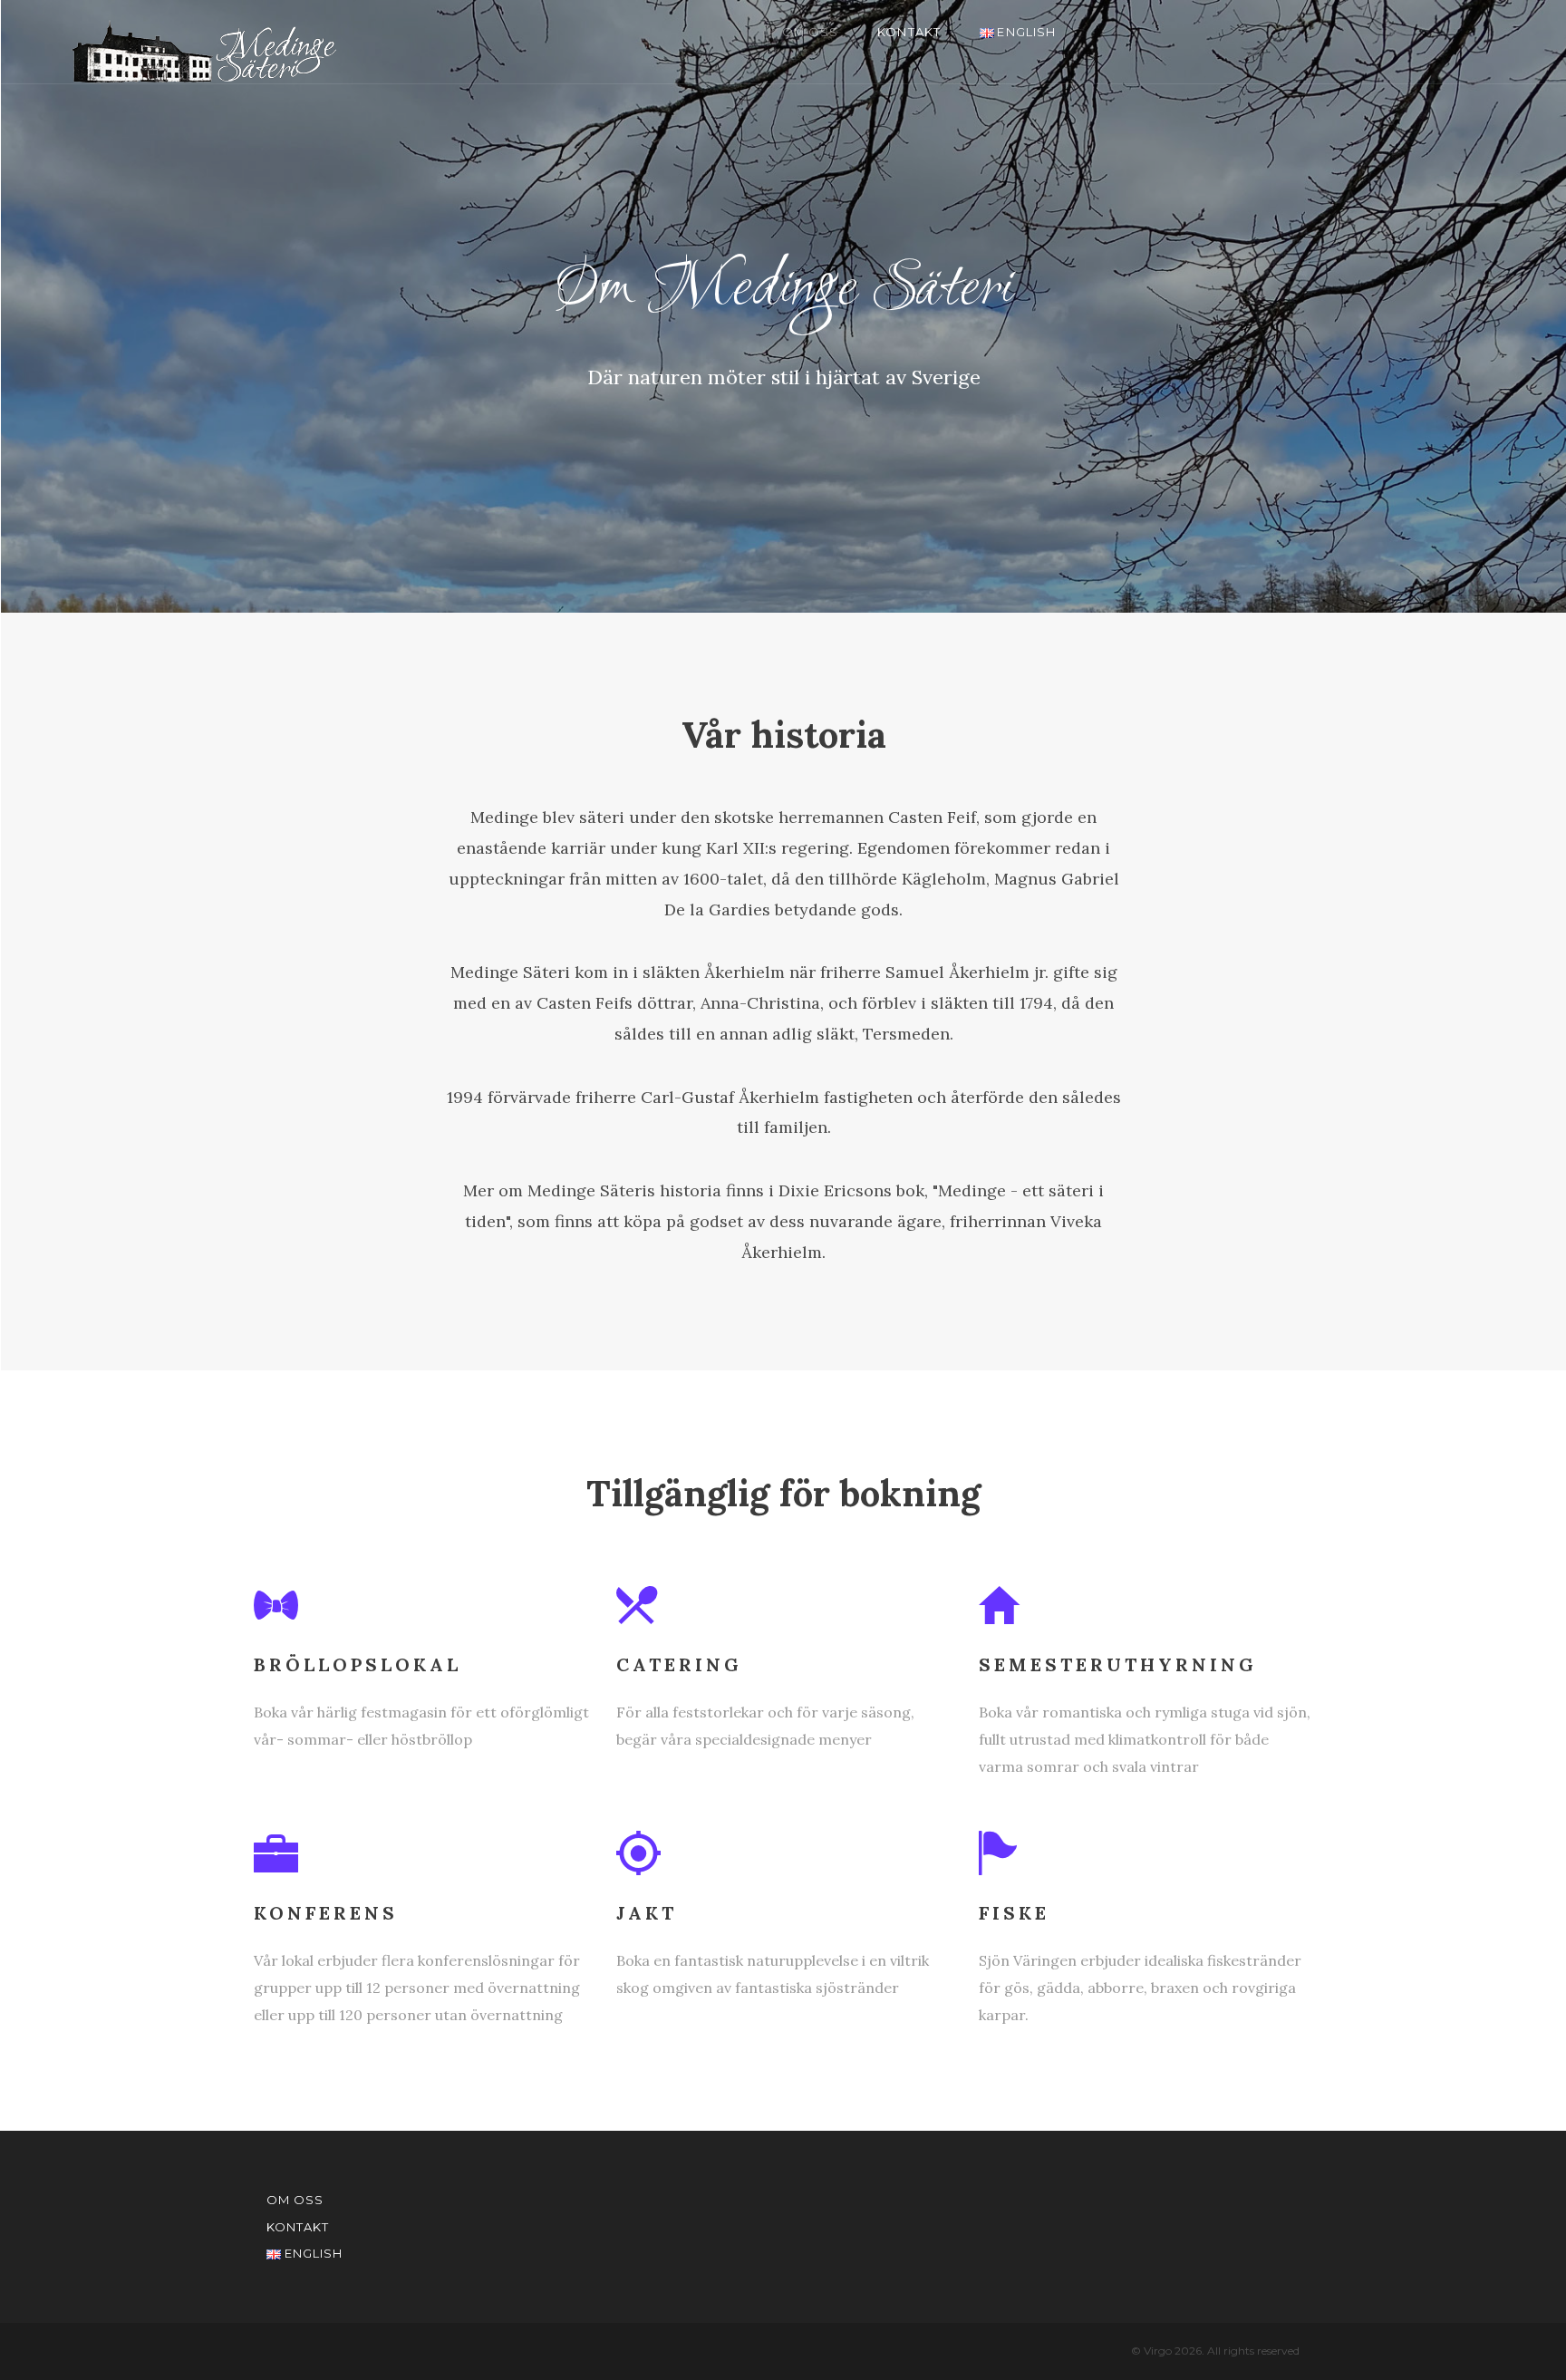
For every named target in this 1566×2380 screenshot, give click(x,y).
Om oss (810, 32)
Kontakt (909, 32)
